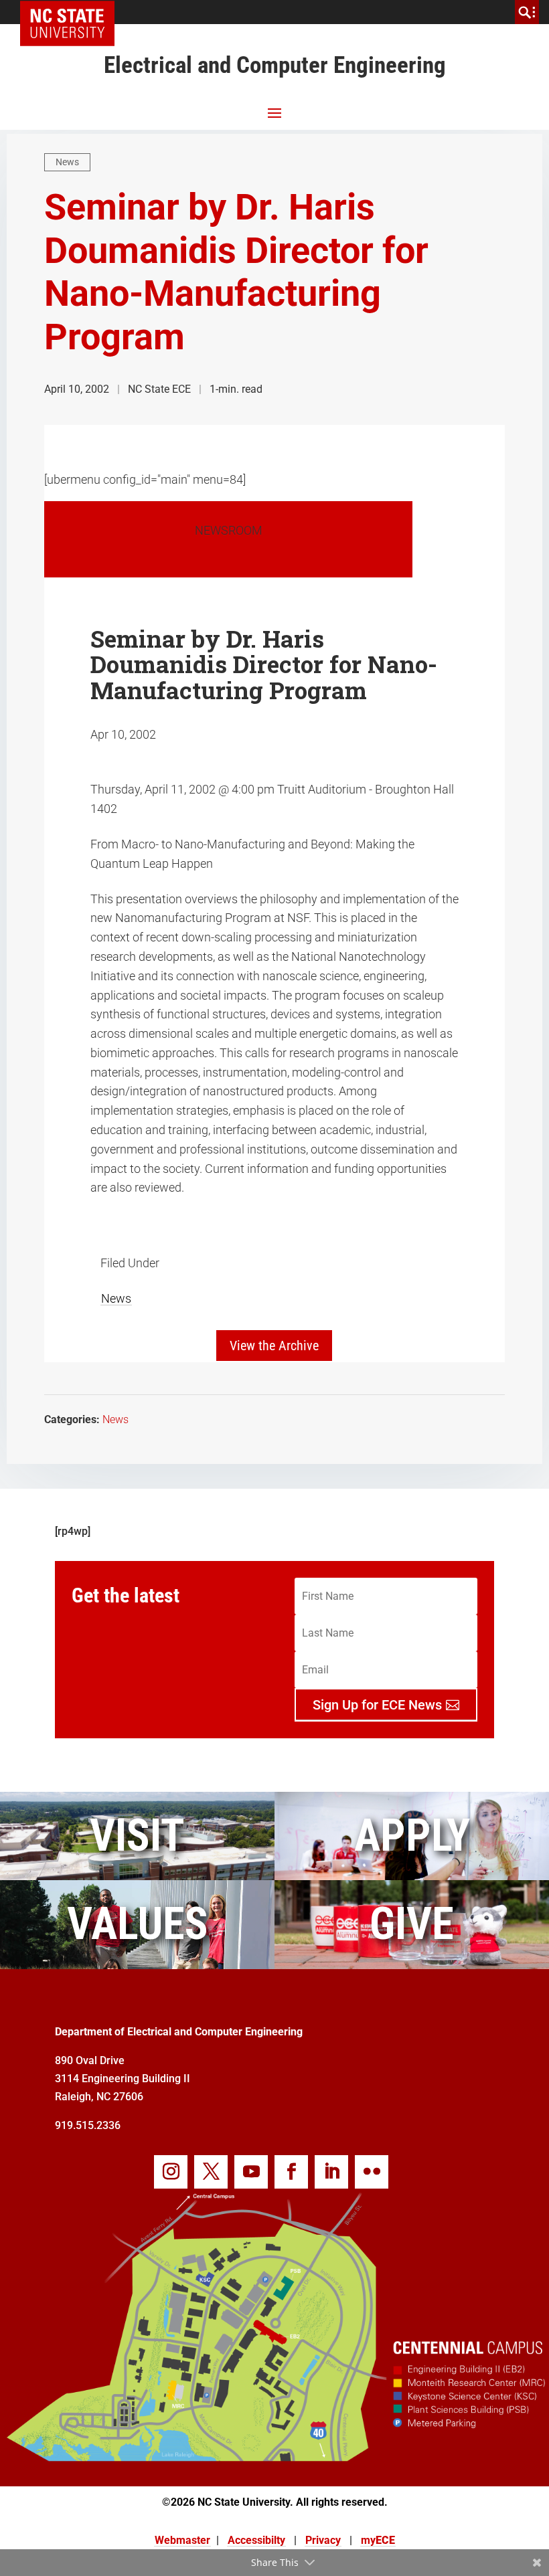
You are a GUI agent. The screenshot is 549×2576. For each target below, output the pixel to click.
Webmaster (182, 2540)
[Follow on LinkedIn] (331, 2172)
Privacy (323, 2540)
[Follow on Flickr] (372, 2172)
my (378, 2540)
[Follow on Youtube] (251, 2172)
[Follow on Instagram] (171, 2172)
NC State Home (72, 12)
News (67, 162)
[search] (527, 12)
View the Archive (274, 1346)
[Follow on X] (211, 2172)
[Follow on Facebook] (291, 2172)
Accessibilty (256, 2540)
